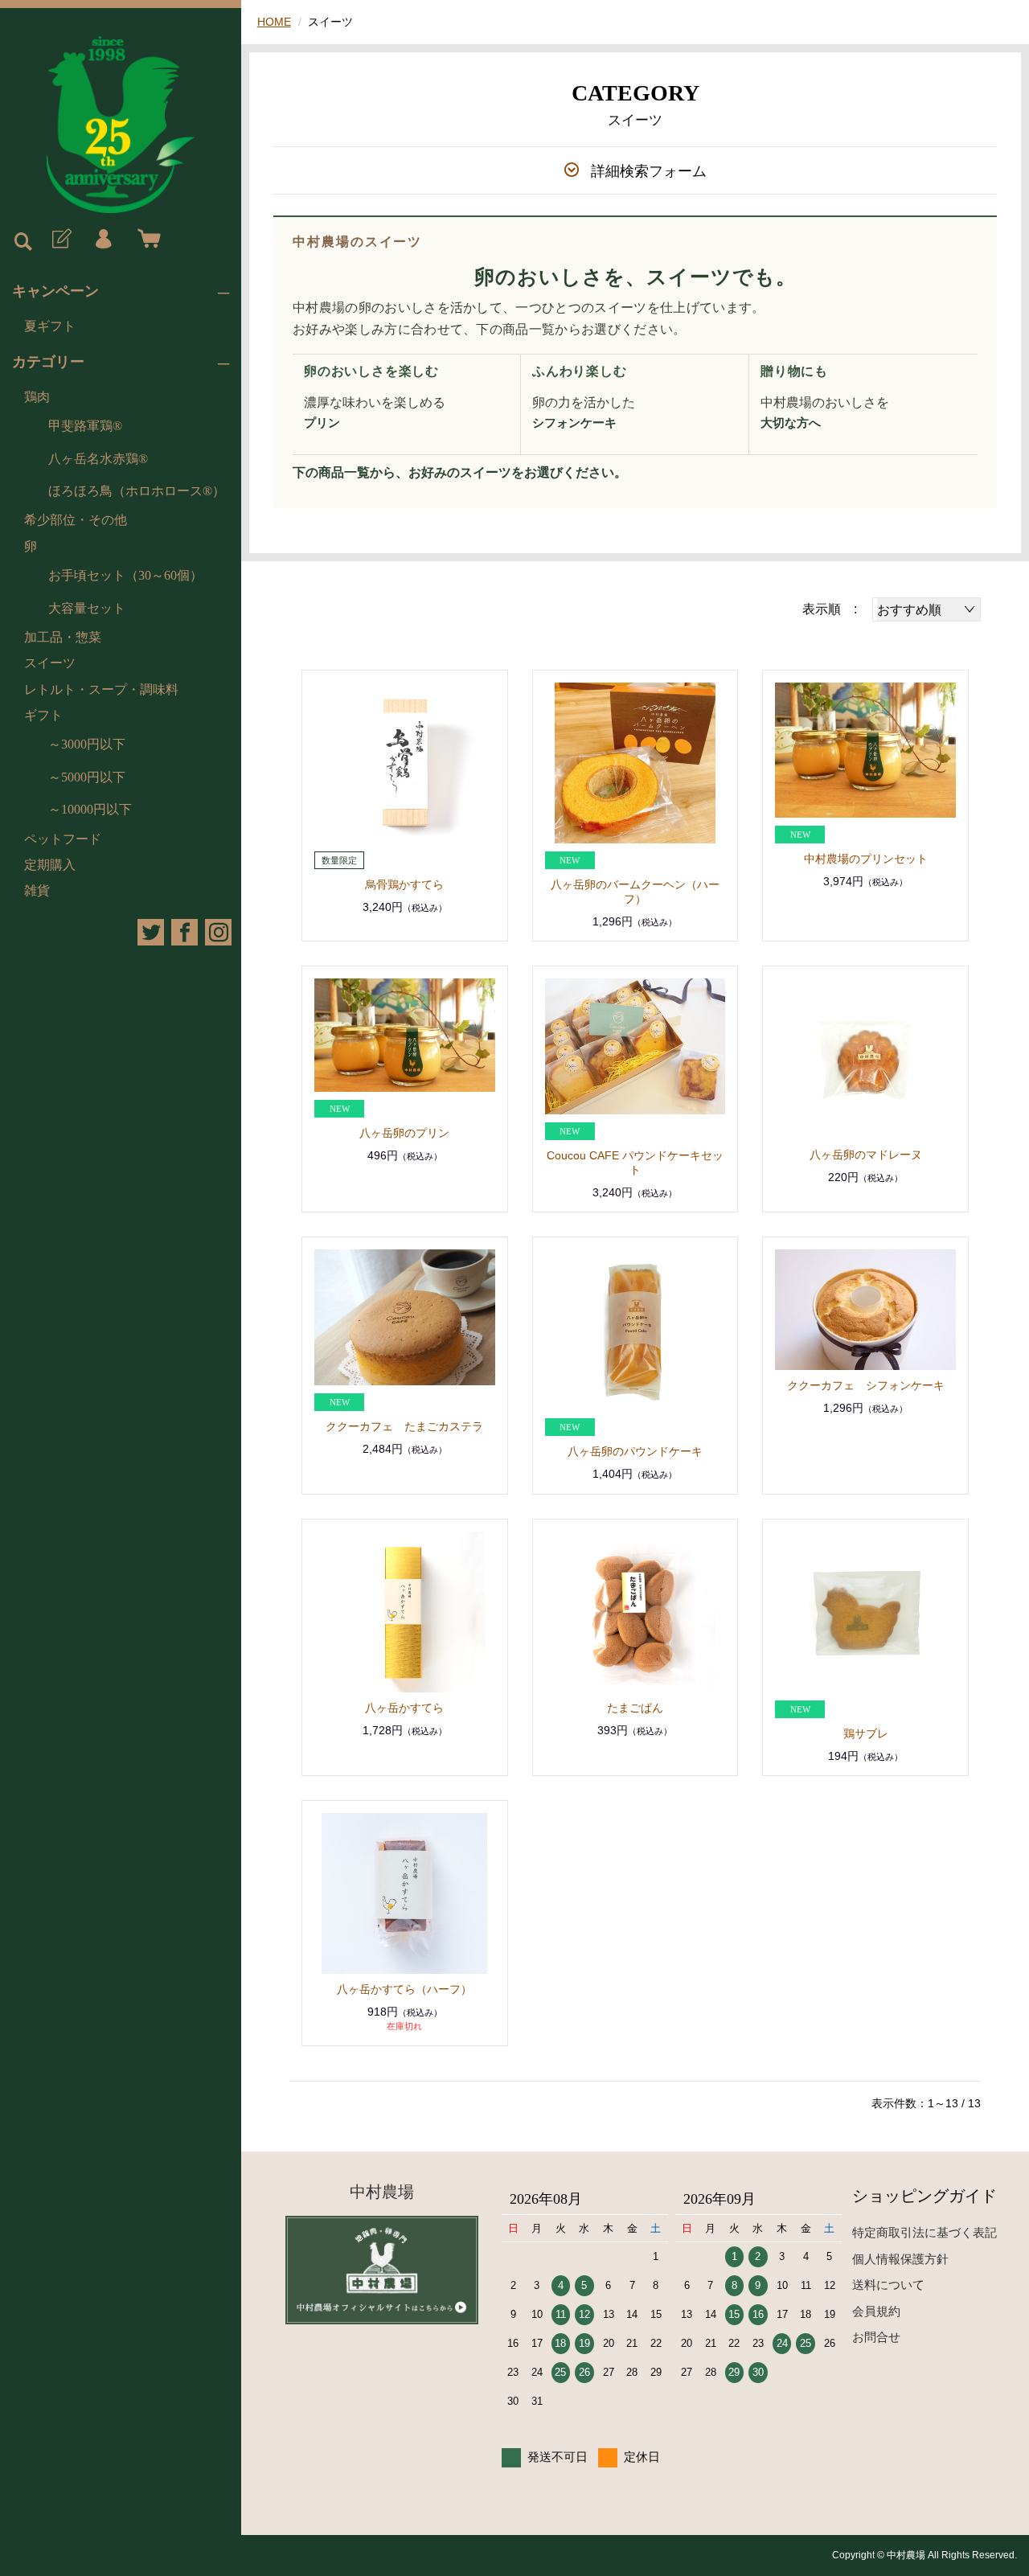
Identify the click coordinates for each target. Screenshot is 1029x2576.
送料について (888, 2285)
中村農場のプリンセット (866, 859)
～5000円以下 (87, 777)
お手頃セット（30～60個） (125, 575)
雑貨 (37, 890)
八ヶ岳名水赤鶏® (98, 459)
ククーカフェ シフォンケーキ (866, 1385)
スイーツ (50, 663)
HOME (274, 22)
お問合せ (876, 2337)
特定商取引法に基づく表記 (924, 2232)
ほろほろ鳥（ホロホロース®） (137, 491)
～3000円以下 (87, 744)
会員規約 (876, 2311)
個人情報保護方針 (900, 2259)
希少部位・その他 (76, 520)
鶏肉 (37, 397)
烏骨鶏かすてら (404, 884)
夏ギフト (50, 326)
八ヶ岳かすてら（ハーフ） (404, 1989)
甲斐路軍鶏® (85, 426)
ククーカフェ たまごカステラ (404, 1426)
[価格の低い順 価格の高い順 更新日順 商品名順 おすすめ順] (927, 609)
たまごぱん (635, 1708)
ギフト (43, 715)
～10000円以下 (90, 809)
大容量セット (87, 608)
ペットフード (63, 839)
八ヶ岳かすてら (404, 1708)
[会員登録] (60, 240)
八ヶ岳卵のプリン (404, 1133)
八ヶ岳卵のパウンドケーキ (635, 1451)
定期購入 (50, 865)
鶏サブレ (866, 1733)
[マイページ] (103, 240)
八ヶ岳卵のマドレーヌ (866, 1155)
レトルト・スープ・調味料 (101, 689)
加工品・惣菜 (63, 637)
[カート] (146, 240)
